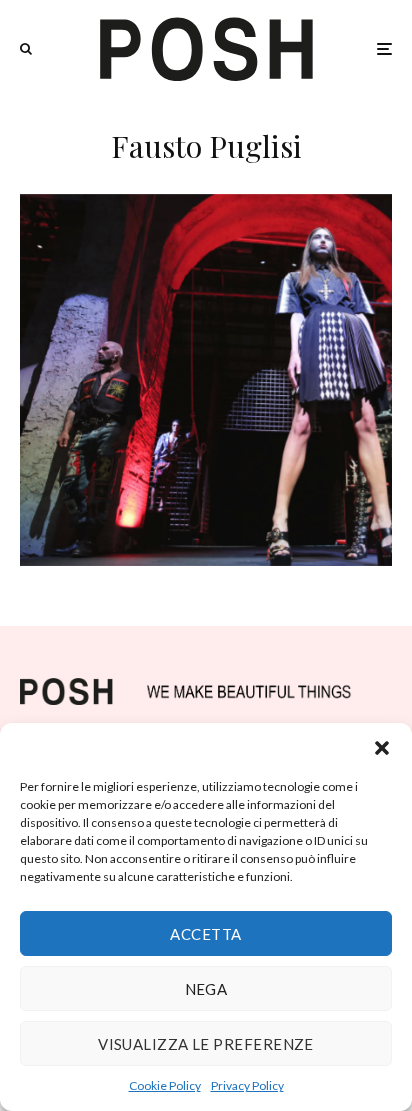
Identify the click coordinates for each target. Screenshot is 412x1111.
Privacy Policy (247, 1085)
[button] (382, 748)
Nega (206, 989)
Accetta (205, 934)
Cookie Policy (165, 1085)
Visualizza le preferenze (206, 1044)
